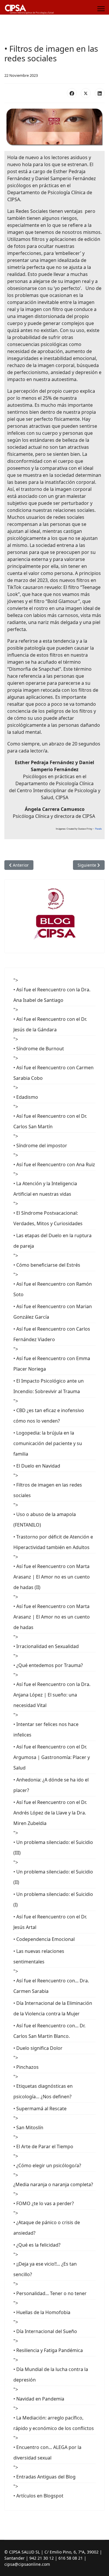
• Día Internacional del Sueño (45, 2331)
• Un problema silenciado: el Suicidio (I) (53, 1899)
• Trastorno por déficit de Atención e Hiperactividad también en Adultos (53, 1542)
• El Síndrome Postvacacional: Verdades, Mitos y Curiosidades (48, 1218)
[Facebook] (72, 93)
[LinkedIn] (100, 93)
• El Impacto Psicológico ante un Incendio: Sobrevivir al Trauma (49, 1386)
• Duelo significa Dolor (38, 2048)
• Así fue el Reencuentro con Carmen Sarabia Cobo (53, 1073)
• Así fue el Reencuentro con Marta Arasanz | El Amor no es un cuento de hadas (52, 1617)
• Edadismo (26, 1097)
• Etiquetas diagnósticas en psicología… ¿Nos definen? (43, 2091)
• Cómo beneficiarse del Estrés (47, 1265)
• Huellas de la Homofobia (42, 2312)
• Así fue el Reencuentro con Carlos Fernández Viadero (52, 1334)
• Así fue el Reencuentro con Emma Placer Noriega (52, 1364)
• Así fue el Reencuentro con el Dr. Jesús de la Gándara (50, 1024)
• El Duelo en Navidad (37, 1466)
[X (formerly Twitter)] (86, 93)
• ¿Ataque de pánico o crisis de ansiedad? (47, 2228)
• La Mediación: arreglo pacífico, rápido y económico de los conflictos (54, 2423)
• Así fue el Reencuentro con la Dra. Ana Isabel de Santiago (52, 995)
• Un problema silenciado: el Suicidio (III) (53, 1847)
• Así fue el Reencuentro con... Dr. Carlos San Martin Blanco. (49, 2031)
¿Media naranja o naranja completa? (53, 2184)
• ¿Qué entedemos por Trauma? (48, 1665)
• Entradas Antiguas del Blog (44, 2477)
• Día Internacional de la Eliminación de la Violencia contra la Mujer (53, 2008)
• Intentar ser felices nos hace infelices (46, 1729)
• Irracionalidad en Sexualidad (46, 1646)
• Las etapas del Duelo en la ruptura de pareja (52, 1241)
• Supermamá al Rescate (40, 2109)
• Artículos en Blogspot (38, 2496)
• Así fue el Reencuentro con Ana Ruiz (54, 1164)
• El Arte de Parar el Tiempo (43, 2146)
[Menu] (101, 9)
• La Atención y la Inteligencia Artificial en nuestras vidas (45, 1189)
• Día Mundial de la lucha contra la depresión (51, 2375)
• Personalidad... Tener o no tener (50, 2293)
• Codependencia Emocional (44, 1939)
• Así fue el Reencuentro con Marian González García (53, 1312)
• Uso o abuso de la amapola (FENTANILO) (45, 1520)
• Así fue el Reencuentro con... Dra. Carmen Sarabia (51, 1986)
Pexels (98, 829)
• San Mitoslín (28, 2127)
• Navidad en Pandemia (39, 2399)
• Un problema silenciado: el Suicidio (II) (53, 1877)
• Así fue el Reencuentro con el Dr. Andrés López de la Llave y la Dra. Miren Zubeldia (50, 1813)
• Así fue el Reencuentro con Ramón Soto (53, 1289)
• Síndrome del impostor (40, 1146)
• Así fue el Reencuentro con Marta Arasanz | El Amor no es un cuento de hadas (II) (52, 1577)
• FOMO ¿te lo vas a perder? (44, 2203)
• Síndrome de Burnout (39, 1049)
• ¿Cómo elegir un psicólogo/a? (47, 2165)
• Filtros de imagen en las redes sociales (48, 1490)
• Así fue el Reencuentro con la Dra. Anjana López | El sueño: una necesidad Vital (52, 1695)
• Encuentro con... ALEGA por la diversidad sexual (47, 2452)
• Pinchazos (26, 2067)
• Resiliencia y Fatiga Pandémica (48, 2350)
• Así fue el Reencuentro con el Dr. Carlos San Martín (50, 1121)
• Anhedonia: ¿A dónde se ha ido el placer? (51, 1785)
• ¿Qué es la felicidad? (37, 2245)
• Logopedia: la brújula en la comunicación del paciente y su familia (48, 1443)
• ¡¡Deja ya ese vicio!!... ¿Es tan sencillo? (45, 2269)
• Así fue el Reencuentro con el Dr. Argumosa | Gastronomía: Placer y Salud (52, 1757)
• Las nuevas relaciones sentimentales (39, 1956)
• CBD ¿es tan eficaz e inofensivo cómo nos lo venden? (49, 1416)
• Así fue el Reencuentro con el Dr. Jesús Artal (50, 1922)
